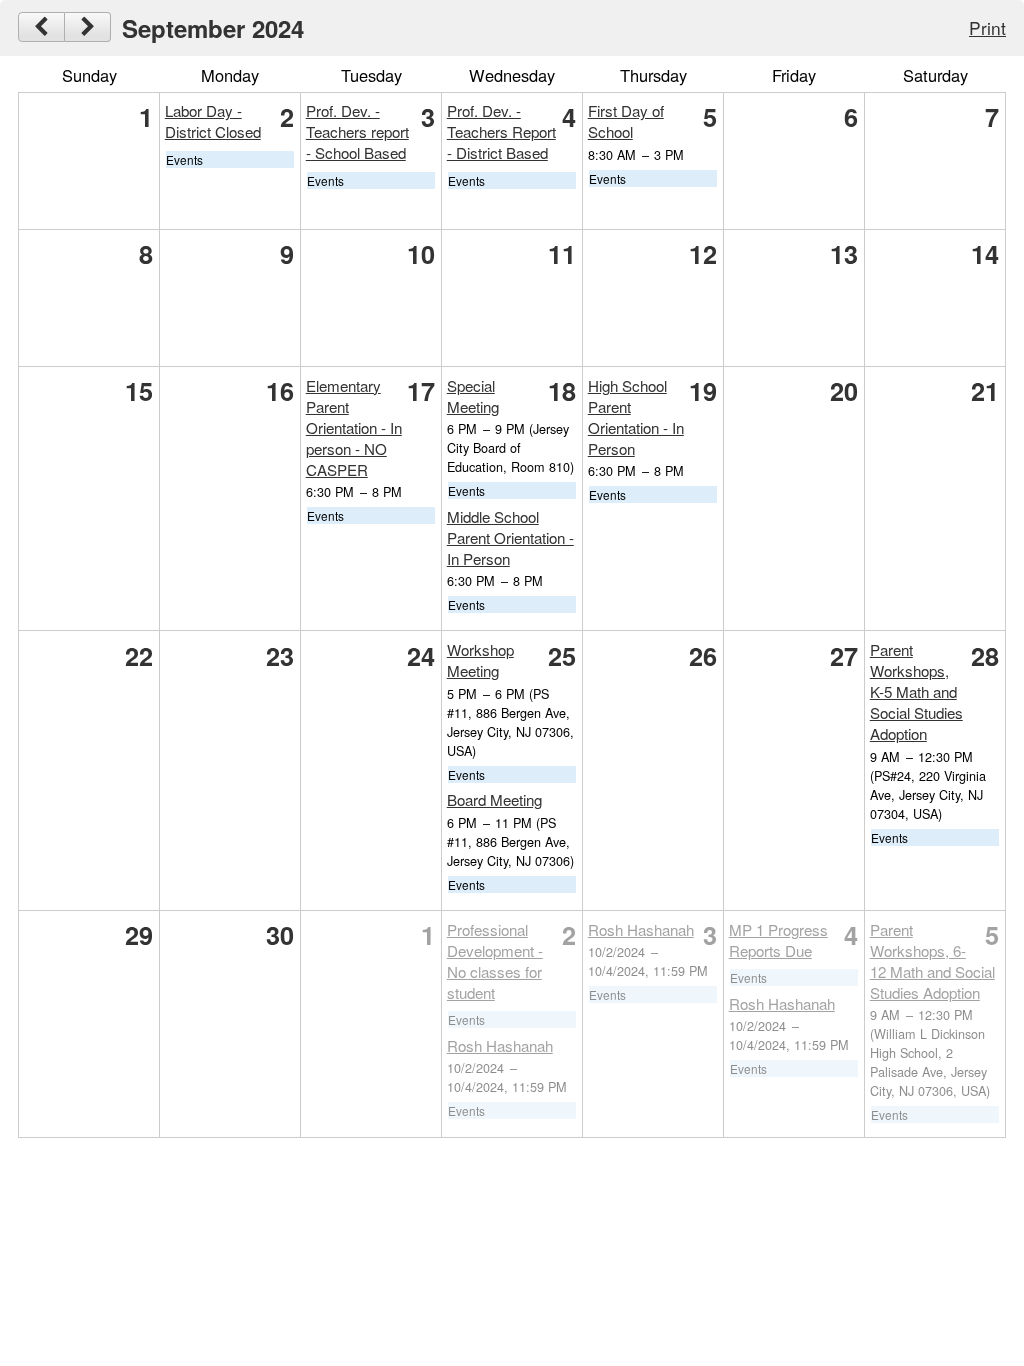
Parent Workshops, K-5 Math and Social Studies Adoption (916, 691)
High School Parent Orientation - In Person (636, 417)
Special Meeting (473, 396)
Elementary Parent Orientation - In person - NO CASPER (354, 427)
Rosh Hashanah (500, 1045)
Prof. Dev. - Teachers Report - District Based (501, 131)
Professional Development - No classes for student (495, 961)
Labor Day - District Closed (213, 121)
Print (987, 27)
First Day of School (626, 121)
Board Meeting (494, 799)
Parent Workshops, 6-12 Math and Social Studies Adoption (932, 961)
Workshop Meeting (480, 660)
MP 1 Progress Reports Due (778, 940)
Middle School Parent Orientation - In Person (510, 537)
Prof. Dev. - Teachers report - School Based (357, 131)
